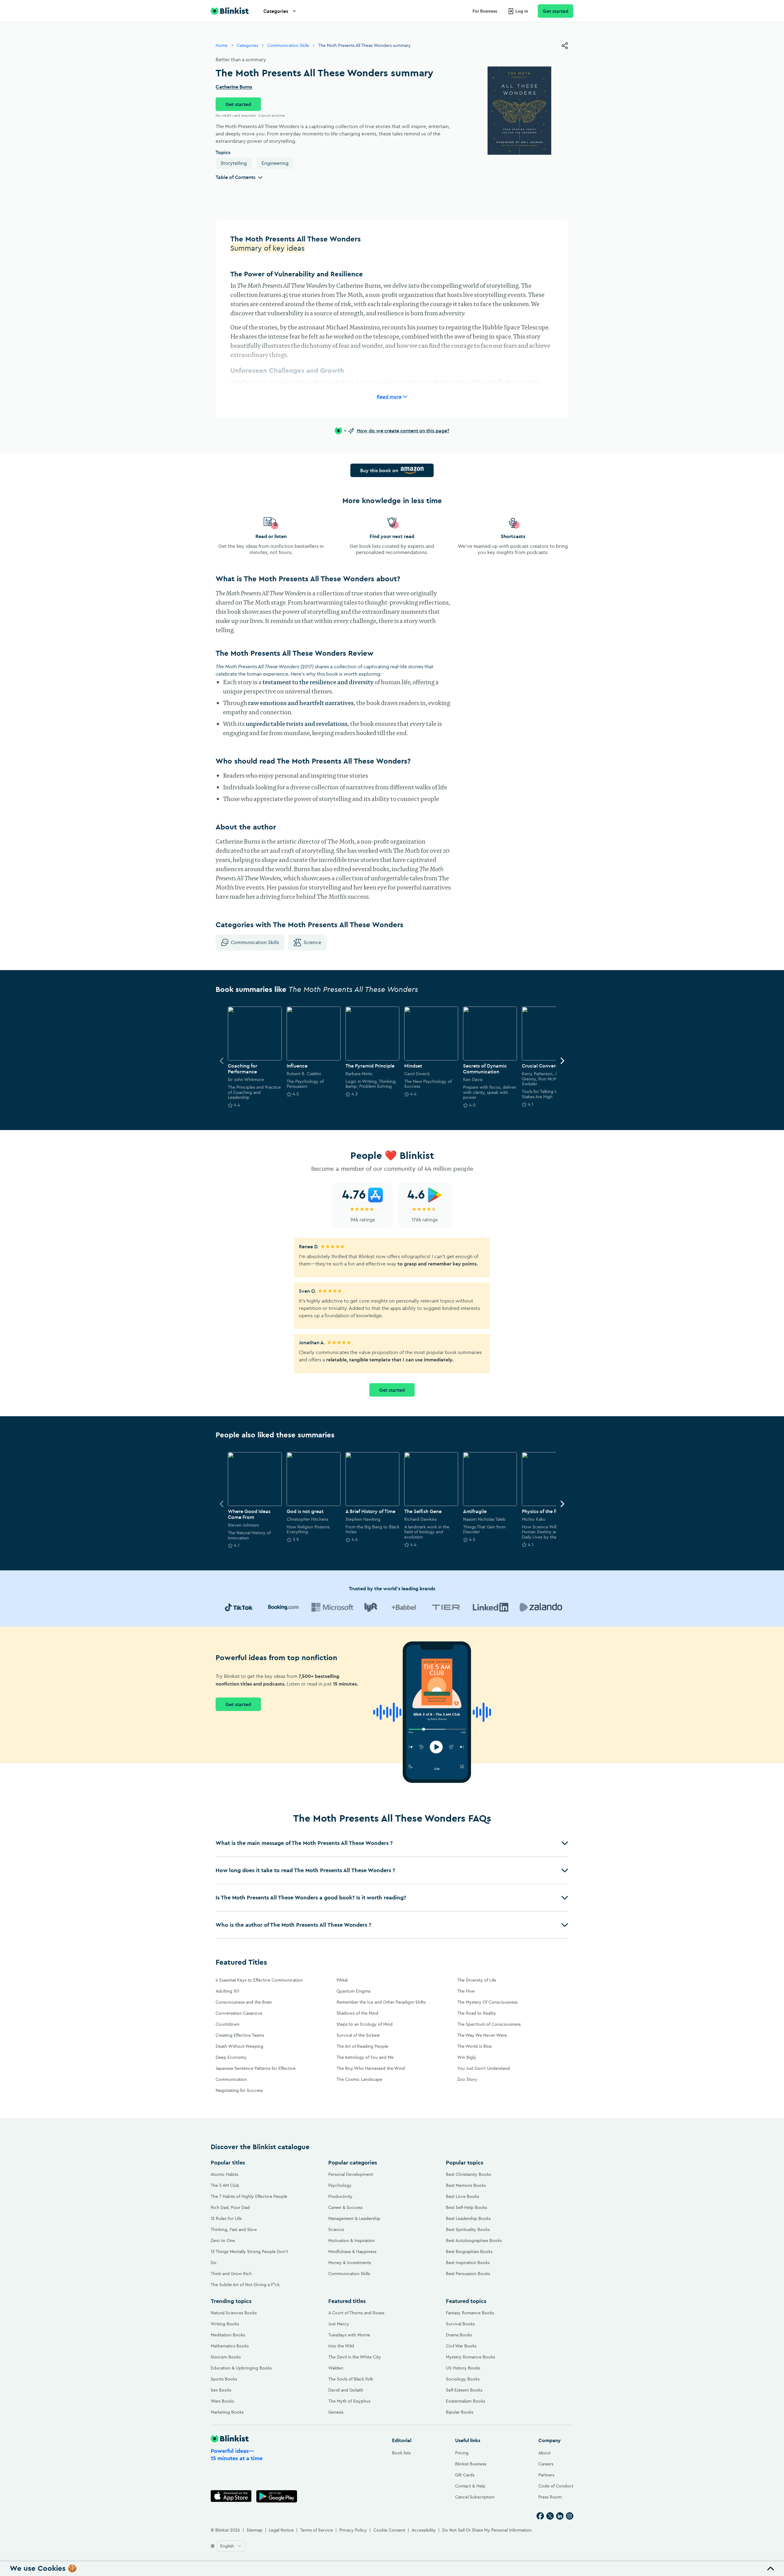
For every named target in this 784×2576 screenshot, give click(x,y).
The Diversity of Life (477, 1980)
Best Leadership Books (468, 2218)
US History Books (463, 2368)
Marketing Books (227, 2412)
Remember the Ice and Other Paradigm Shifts (381, 2002)
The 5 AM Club (225, 2185)
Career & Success (345, 2207)
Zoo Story (467, 2079)
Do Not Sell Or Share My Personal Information (487, 2530)
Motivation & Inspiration (352, 2240)
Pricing (462, 2453)
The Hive (466, 1991)
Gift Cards (465, 2475)
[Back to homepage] (230, 11)
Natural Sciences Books (234, 2313)
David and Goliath (346, 2390)
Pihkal (342, 1980)
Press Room (550, 2497)
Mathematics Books (230, 2346)
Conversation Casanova (239, 2013)
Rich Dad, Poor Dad (230, 2207)
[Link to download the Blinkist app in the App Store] (231, 2496)
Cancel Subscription (475, 2497)
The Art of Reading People (362, 2046)
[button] (392, 1843)
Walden (336, 2368)
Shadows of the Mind (357, 2013)
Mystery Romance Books (470, 2357)
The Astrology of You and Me (365, 2057)
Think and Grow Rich (231, 2274)
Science (312, 942)
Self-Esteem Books (464, 2390)
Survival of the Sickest (358, 2035)
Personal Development (351, 2174)
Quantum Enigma (353, 1991)
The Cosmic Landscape (359, 2079)
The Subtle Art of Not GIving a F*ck (245, 2285)
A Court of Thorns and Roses (356, 2313)
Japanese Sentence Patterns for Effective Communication (256, 2074)
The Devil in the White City (355, 2357)
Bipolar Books (460, 2412)
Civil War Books (461, 2346)
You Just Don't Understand (484, 2068)
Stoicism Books (226, 2357)
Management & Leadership (354, 2218)
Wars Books (222, 2401)
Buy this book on (379, 470)
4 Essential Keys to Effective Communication (259, 1980)
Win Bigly (467, 2057)
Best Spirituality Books (468, 2229)
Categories (276, 11)
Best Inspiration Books (468, 2263)
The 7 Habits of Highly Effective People (249, 2196)
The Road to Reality (477, 2013)
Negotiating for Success (239, 2090)
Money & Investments (350, 2263)
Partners (546, 2475)
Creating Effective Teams (240, 2035)
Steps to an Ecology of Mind (365, 2024)
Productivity (340, 2196)
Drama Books (459, 2335)
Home (222, 45)
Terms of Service (317, 2530)
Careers (546, 2464)
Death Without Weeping (239, 2046)
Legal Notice (281, 2530)
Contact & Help (470, 2486)
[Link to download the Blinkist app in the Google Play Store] (277, 2496)
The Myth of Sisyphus (349, 2401)
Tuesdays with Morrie (349, 2335)
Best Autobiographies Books (474, 2240)
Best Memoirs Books (466, 2185)
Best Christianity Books (468, 2174)
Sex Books (221, 2390)
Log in (522, 11)
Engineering (275, 163)
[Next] (562, 1061)
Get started (556, 11)
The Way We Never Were (482, 2035)
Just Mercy (339, 2324)
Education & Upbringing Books (241, 2368)
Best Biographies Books (469, 2252)
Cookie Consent (389, 2530)
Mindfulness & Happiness (352, 2252)
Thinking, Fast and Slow (234, 2229)
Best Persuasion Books (468, 2274)
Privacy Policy (353, 2530)
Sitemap (254, 2530)
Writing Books (225, 2324)
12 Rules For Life (226, 2218)
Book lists (401, 2453)
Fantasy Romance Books (470, 2313)
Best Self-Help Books (466, 2207)
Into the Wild (341, 2346)
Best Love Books (462, 2196)
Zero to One (223, 2240)
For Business (485, 11)
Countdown (228, 2024)
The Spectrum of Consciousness (489, 2024)
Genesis (336, 2412)
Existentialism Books (466, 2401)
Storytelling (234, 163)
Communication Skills (288, 45)
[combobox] (231, 2546)
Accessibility (424, 2530)
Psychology (340, 2185)
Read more (389, 396)
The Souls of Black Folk (351, 2379)
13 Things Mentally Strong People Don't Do (249, 2257)
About (545, 2453)
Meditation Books (228, 2335)
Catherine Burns (234, 87)
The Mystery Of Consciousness (487, 2002)
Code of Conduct (556, 2486)
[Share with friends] (565, 46)
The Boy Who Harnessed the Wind (371, 2068)
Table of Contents (236, 177)
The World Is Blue (475, 2046)
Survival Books (460, 2324)
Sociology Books (463, 2379)
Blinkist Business (471, 2464)
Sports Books (224, 2379)
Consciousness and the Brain (244, 2002)
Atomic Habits (224, 2174)
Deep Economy (231, 2057)
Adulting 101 (227, 1991)
